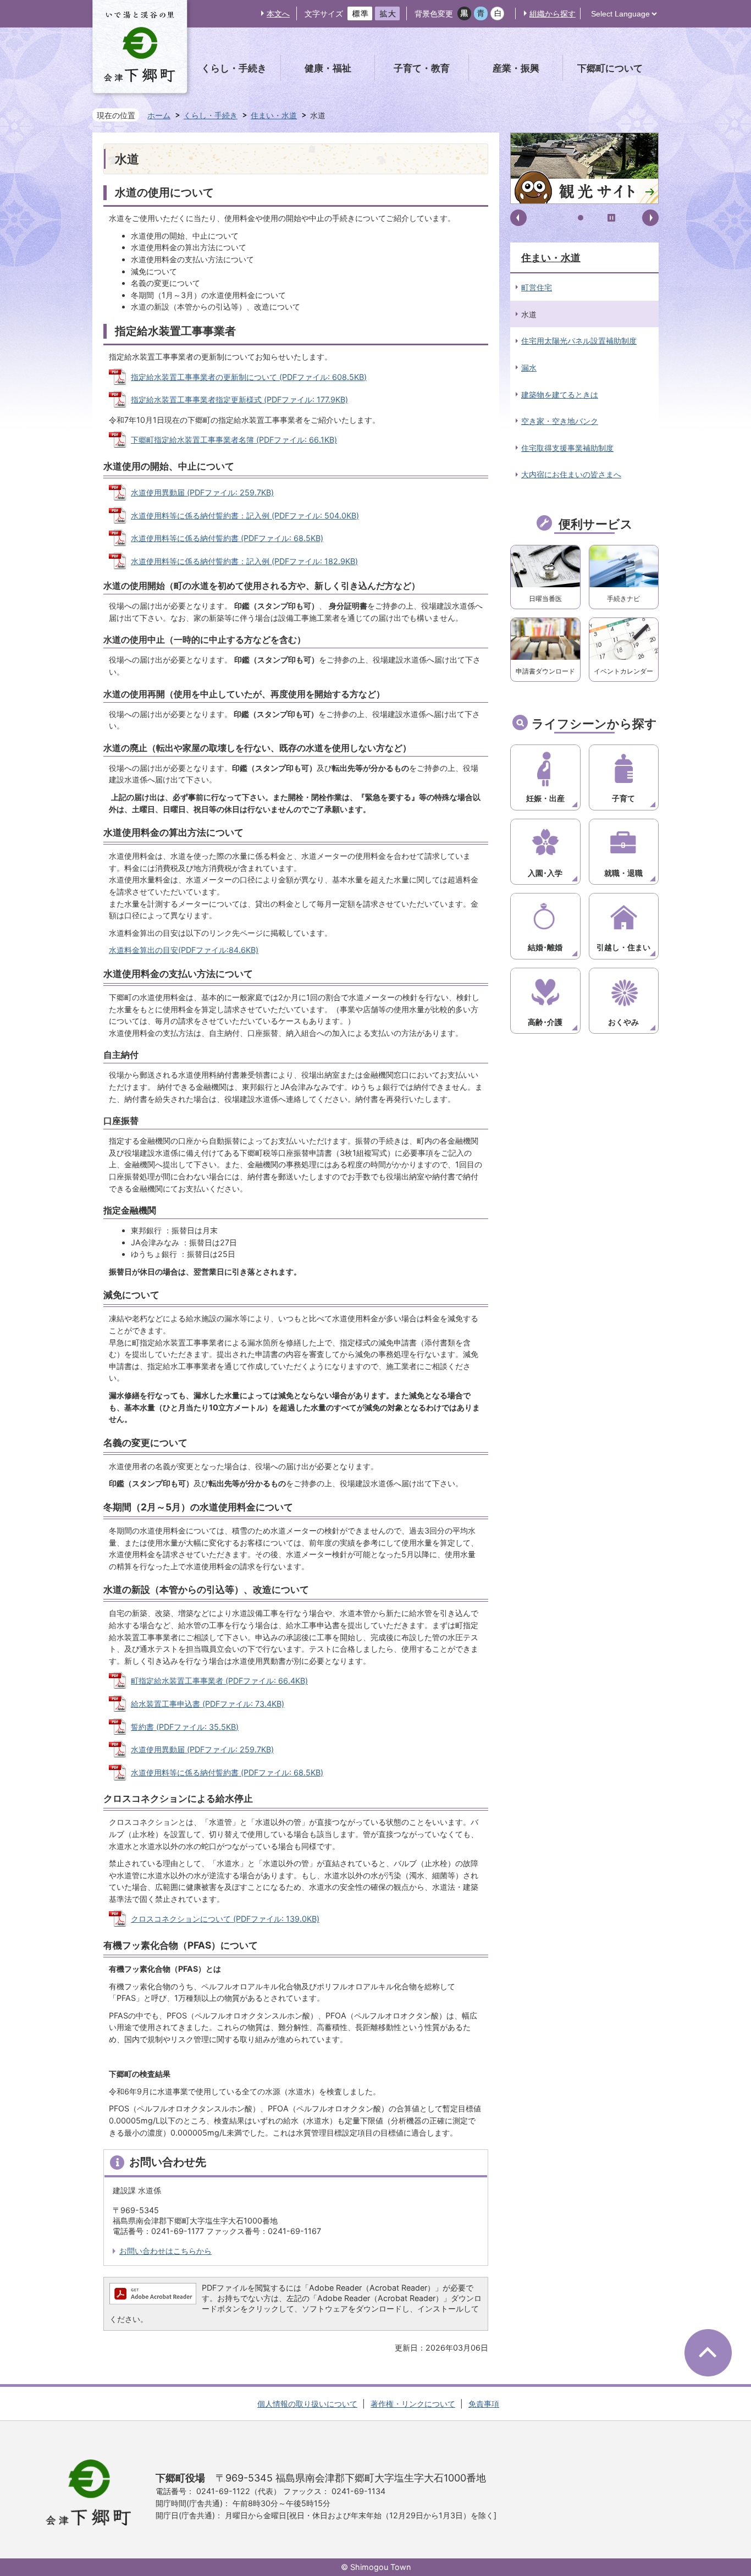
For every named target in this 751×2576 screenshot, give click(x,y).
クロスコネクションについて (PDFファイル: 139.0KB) (225, 1919)
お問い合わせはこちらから (165, 2251)
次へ (650, 218)
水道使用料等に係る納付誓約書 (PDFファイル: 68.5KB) (227, 538)
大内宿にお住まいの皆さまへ (571, 474)
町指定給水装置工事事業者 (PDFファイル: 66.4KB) (219, 1681)
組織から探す (553, 13)
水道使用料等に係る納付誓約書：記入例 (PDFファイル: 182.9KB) (244, 561)
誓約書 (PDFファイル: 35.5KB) (185, 1727)
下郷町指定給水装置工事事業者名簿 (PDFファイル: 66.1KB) (234, 440)
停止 (611, 218)
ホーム (159, 115)
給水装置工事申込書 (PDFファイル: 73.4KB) (208, 1704)
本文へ (278, 13)
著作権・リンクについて (413, 2404)
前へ (518, 218)
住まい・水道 (274, 115)
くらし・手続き (211, 115)
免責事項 (484, 2404)
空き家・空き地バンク (560, 421)
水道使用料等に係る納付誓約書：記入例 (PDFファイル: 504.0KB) (245, 515)
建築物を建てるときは (560, 395)
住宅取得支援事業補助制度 (567, 448)
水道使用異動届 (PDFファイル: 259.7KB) (202, 492)
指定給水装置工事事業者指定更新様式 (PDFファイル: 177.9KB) (239, 399)
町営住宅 (537, 287)
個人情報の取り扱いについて (307, 2404)
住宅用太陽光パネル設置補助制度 (579, 341)
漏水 (529, 368)
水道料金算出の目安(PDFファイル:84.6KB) (184, 950)
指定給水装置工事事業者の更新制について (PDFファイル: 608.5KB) (249, 377)
